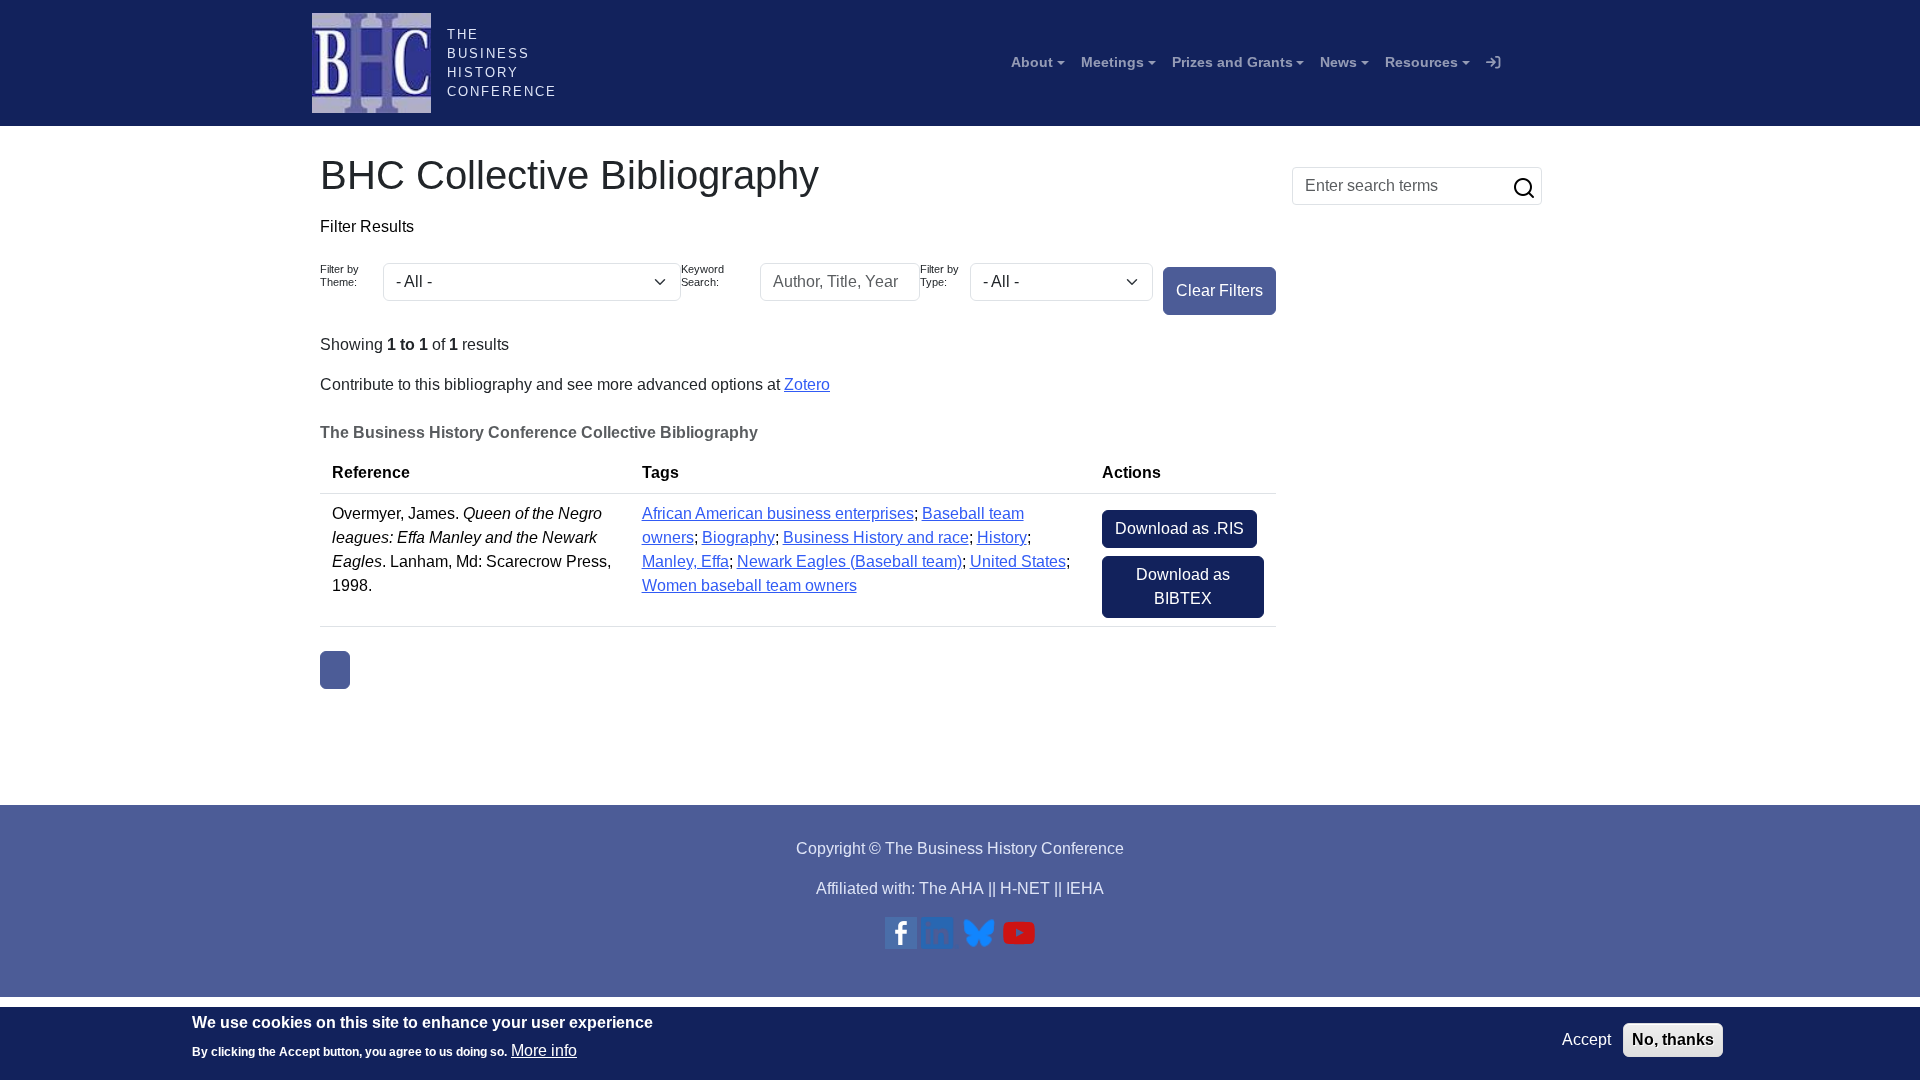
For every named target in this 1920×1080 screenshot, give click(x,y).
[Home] (379, 63)
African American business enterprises (778, 513)
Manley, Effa (685, 561)
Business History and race (876, 537)
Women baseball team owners (749, 585)
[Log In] (1493, 63)
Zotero (807, 384)
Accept (1586, 1039)
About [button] (1032, 62)
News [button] (1338, 62)
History (1002, 537)
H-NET (1025, 888)
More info (544, 1050)
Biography (738, 537)
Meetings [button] (1112, 62)
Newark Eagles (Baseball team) (849, 561)
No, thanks (1673, 1039)
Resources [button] (1421, 62)
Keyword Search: (702, 275)
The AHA (951, 888)
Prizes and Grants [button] (1232, 62)
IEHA (1085, 888)
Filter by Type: (939, 275)
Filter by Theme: (339, 275)
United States (1018, 561)
